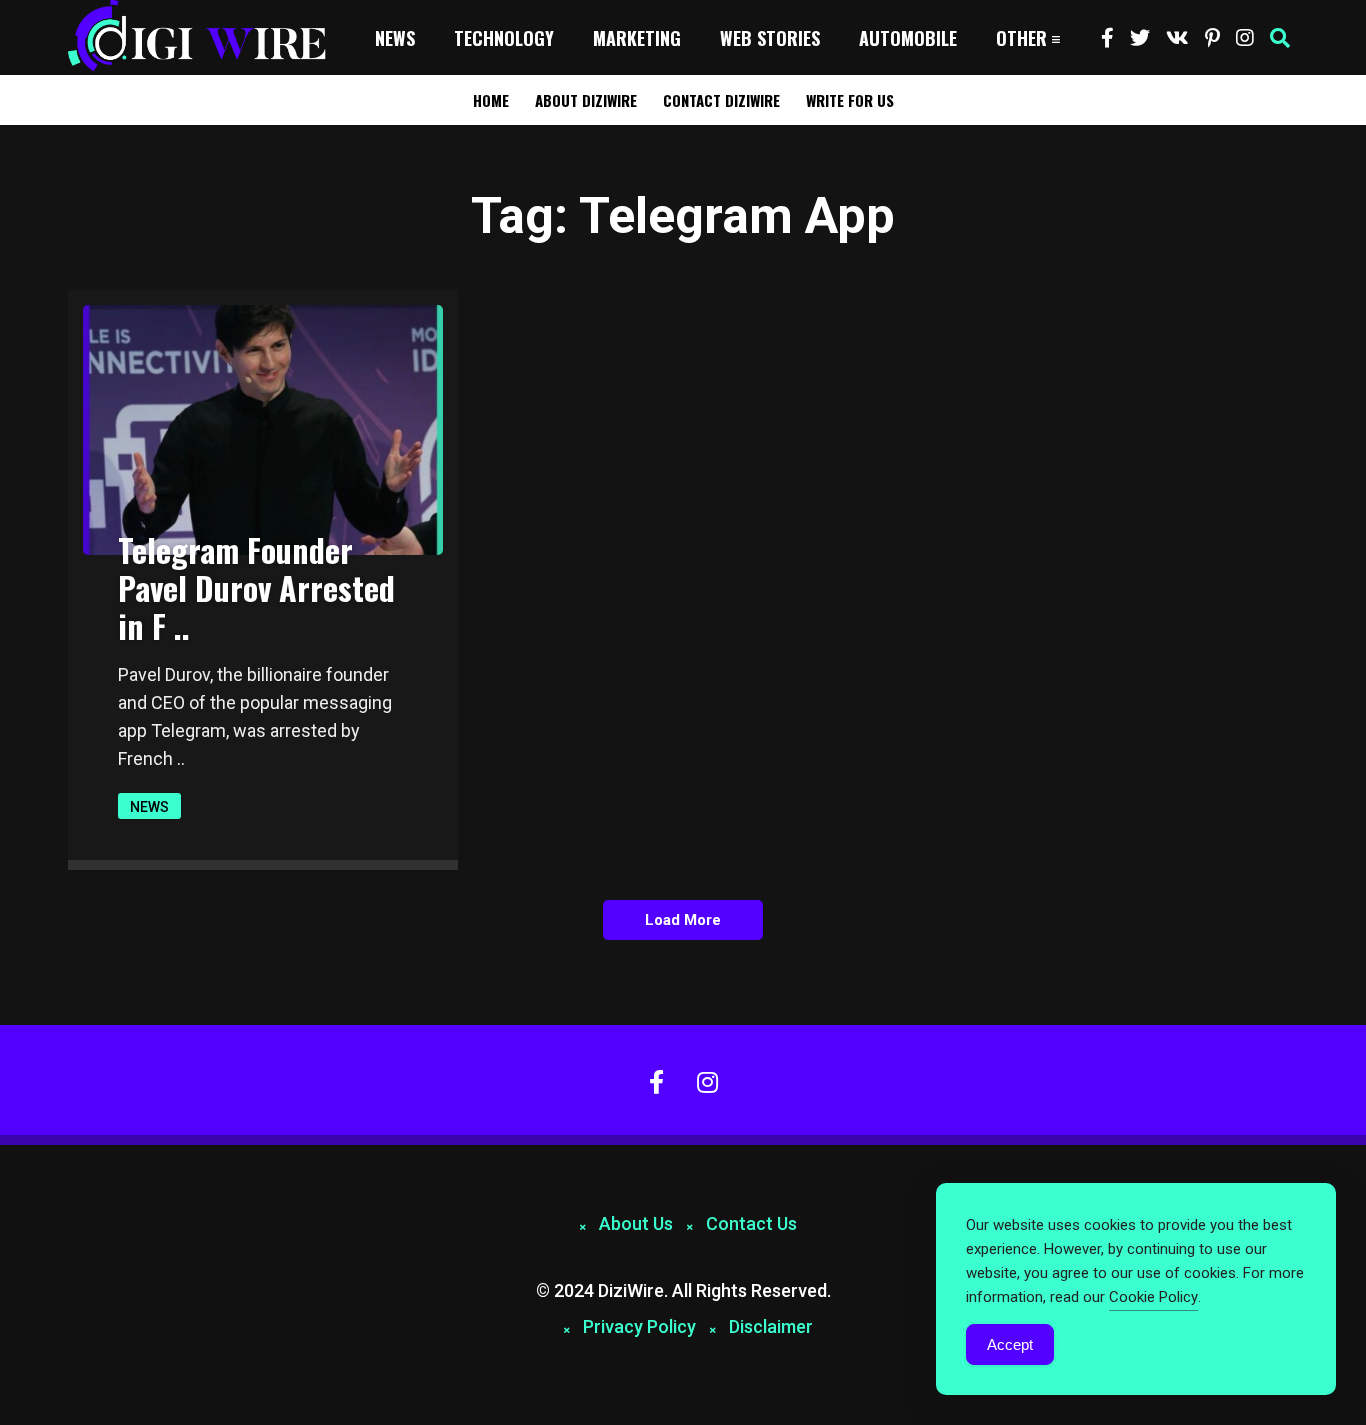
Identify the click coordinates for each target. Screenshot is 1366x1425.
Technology (504, 38)
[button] (1280, 38)
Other (1021, 38)
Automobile (908, 38)
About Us (636, 1223)
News (395, 38)
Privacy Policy (639, 1326)
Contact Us (751, 1223)
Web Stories (770, 38)
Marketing (637, 38)
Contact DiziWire (721, 100)
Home (491, 100)
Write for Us (850, 100)
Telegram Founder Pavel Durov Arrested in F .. (256, 587)
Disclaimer (771, 1326)
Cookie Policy (1153, 1297)
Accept (1010, 1344)
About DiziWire (586, 100)
